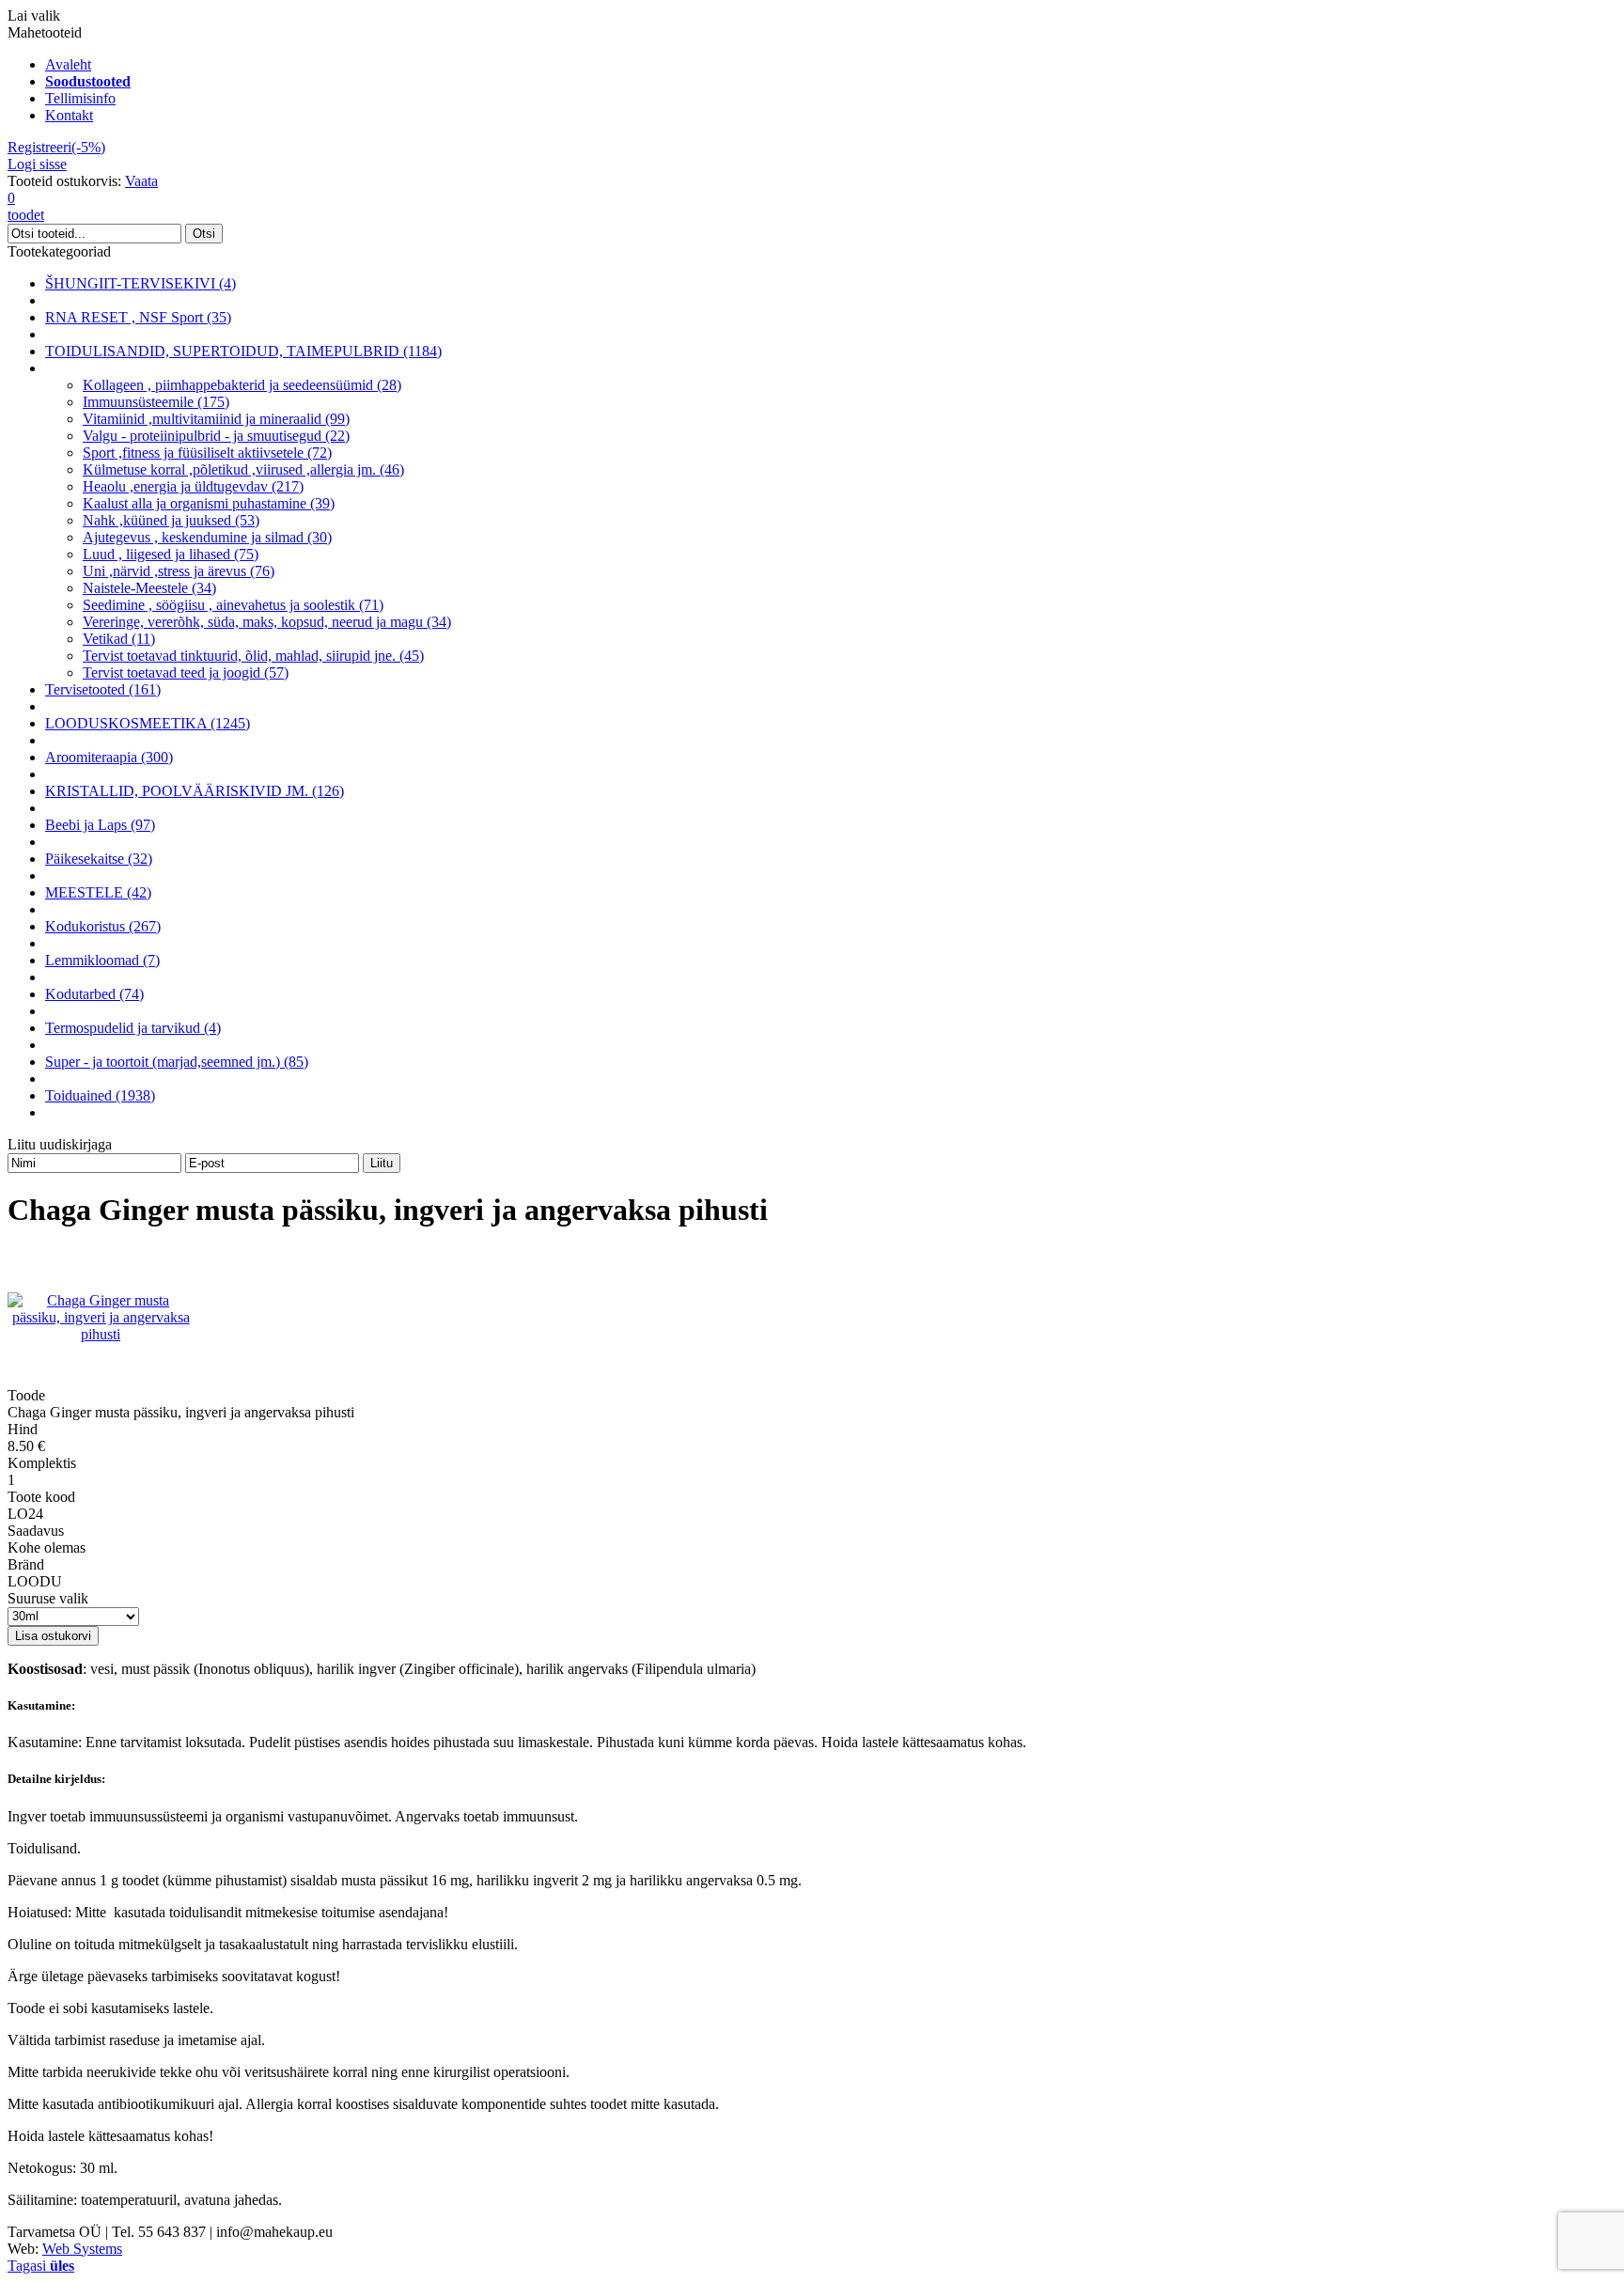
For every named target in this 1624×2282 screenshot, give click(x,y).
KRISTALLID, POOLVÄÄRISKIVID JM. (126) (195, 791)
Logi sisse (37, 164)
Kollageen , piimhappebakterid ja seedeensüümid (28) (242, 385)
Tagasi (41, 2266)
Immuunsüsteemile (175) (156, 402)
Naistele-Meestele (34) (149, 588)
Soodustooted (88, 81)
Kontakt (69, 115)
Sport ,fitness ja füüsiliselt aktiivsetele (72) (207, 453)
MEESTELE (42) (98, 892)
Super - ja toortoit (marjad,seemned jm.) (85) (177, 1062)
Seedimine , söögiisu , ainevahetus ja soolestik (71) (233, 605)
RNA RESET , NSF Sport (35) (138, 317)
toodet (26, 206)
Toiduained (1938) (100, 1095)
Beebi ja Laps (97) (100, 825)
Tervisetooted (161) (103, 689)
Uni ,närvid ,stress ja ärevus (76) (179, 571)
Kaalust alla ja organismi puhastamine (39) (209, 503)
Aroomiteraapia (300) (109, 757)
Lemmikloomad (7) (102, 960)
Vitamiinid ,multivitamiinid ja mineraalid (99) (216, 419)
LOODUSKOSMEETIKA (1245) (148, 723)
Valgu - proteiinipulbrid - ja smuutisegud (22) (216, 436)
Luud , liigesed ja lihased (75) (171, 554)
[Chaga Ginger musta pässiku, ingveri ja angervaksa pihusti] (101, 1334)
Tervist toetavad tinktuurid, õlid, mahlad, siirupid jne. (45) (253, 656)
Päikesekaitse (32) (99, 859)
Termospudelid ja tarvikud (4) (133, 1028)
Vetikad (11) (119, 639)
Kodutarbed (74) (94, 994)
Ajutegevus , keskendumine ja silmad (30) (207, 537)
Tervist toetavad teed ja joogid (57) (186, 672)
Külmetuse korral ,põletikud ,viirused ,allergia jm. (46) (243, 469)
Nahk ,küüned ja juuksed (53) (171, 520)
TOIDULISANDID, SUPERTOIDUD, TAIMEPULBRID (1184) (243, 351)
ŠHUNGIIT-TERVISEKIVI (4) (141, 283)
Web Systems (82, 2249)
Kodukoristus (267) (103, 926)
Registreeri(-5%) (56, 147)
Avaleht (68, 64)
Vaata (141, 181)
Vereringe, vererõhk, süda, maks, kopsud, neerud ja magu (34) (267, 622)
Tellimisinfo (80, 98)
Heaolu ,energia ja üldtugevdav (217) (193, 486)
